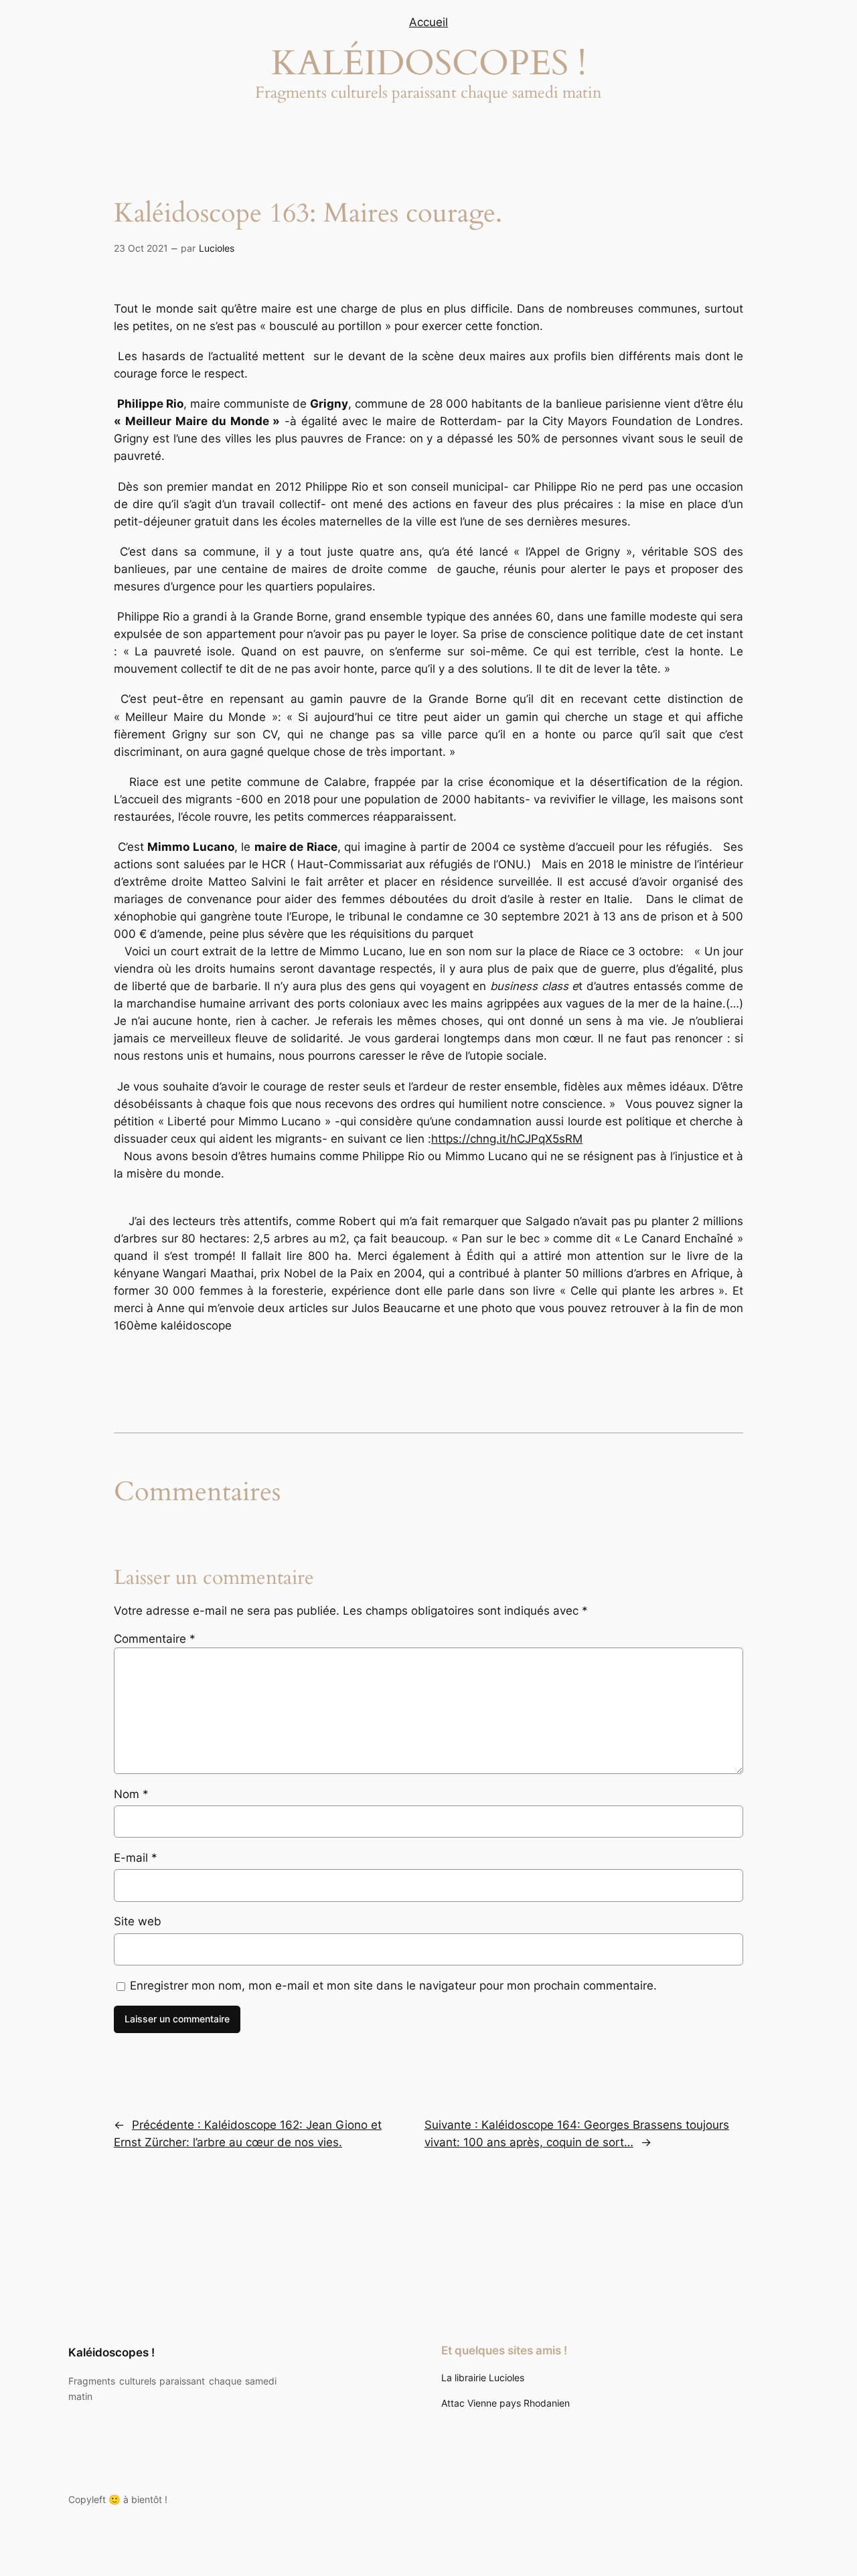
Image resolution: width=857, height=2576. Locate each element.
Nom (131, 1794)
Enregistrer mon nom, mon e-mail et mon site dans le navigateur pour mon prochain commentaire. (393, 1986)
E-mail (136, 1858)
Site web (138, 1921)
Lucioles (217, 248)
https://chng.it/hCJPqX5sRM (507, 1139)
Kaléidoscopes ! (111, 2352)
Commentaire (155, 1639)
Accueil (428, 22)
